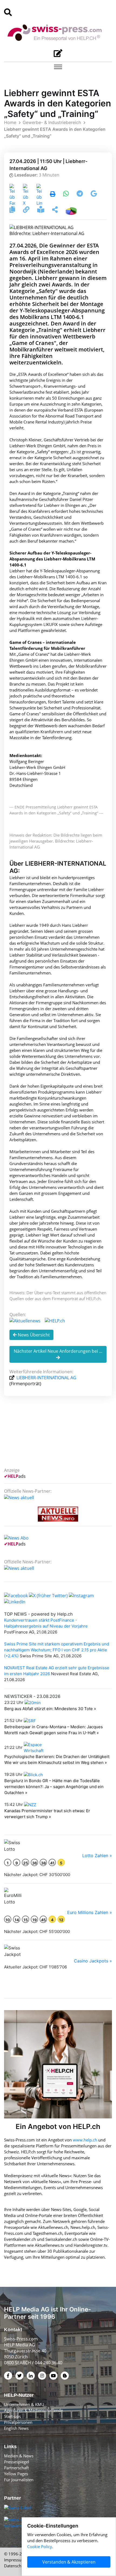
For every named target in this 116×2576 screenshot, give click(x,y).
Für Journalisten (19, 2480)
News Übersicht (33, 1335)
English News (16, 2428)
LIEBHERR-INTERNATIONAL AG (46, 1378)
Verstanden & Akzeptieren (69, 2562)
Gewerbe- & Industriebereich (52, 122)
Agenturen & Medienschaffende (33, 2410)
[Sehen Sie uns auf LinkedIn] (15, 1602)
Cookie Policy (40, 2546)
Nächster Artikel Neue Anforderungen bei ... (58, 1351)
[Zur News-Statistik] (71, 210)
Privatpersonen (18, 2422)
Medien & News (19, 2456)
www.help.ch (85, 2140)
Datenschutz (16, 2566)
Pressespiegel (17, 2462)
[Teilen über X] (26, 194)
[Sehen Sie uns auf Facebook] (16, 1595)
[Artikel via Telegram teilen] (80, 194)
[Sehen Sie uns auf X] (48, 1595)
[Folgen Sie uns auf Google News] (94, 194)
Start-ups (12, 2416)
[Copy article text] (13, 210)
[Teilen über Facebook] (12, 194)
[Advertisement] (61, 1438)
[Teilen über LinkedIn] (39, 194)
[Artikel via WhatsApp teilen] (66, 194)
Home (10, 122)
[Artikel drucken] (53, 194)
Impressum (15, 2560)
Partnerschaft (16, 2468)
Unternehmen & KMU (24, 2404)
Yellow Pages (16, 2474)
